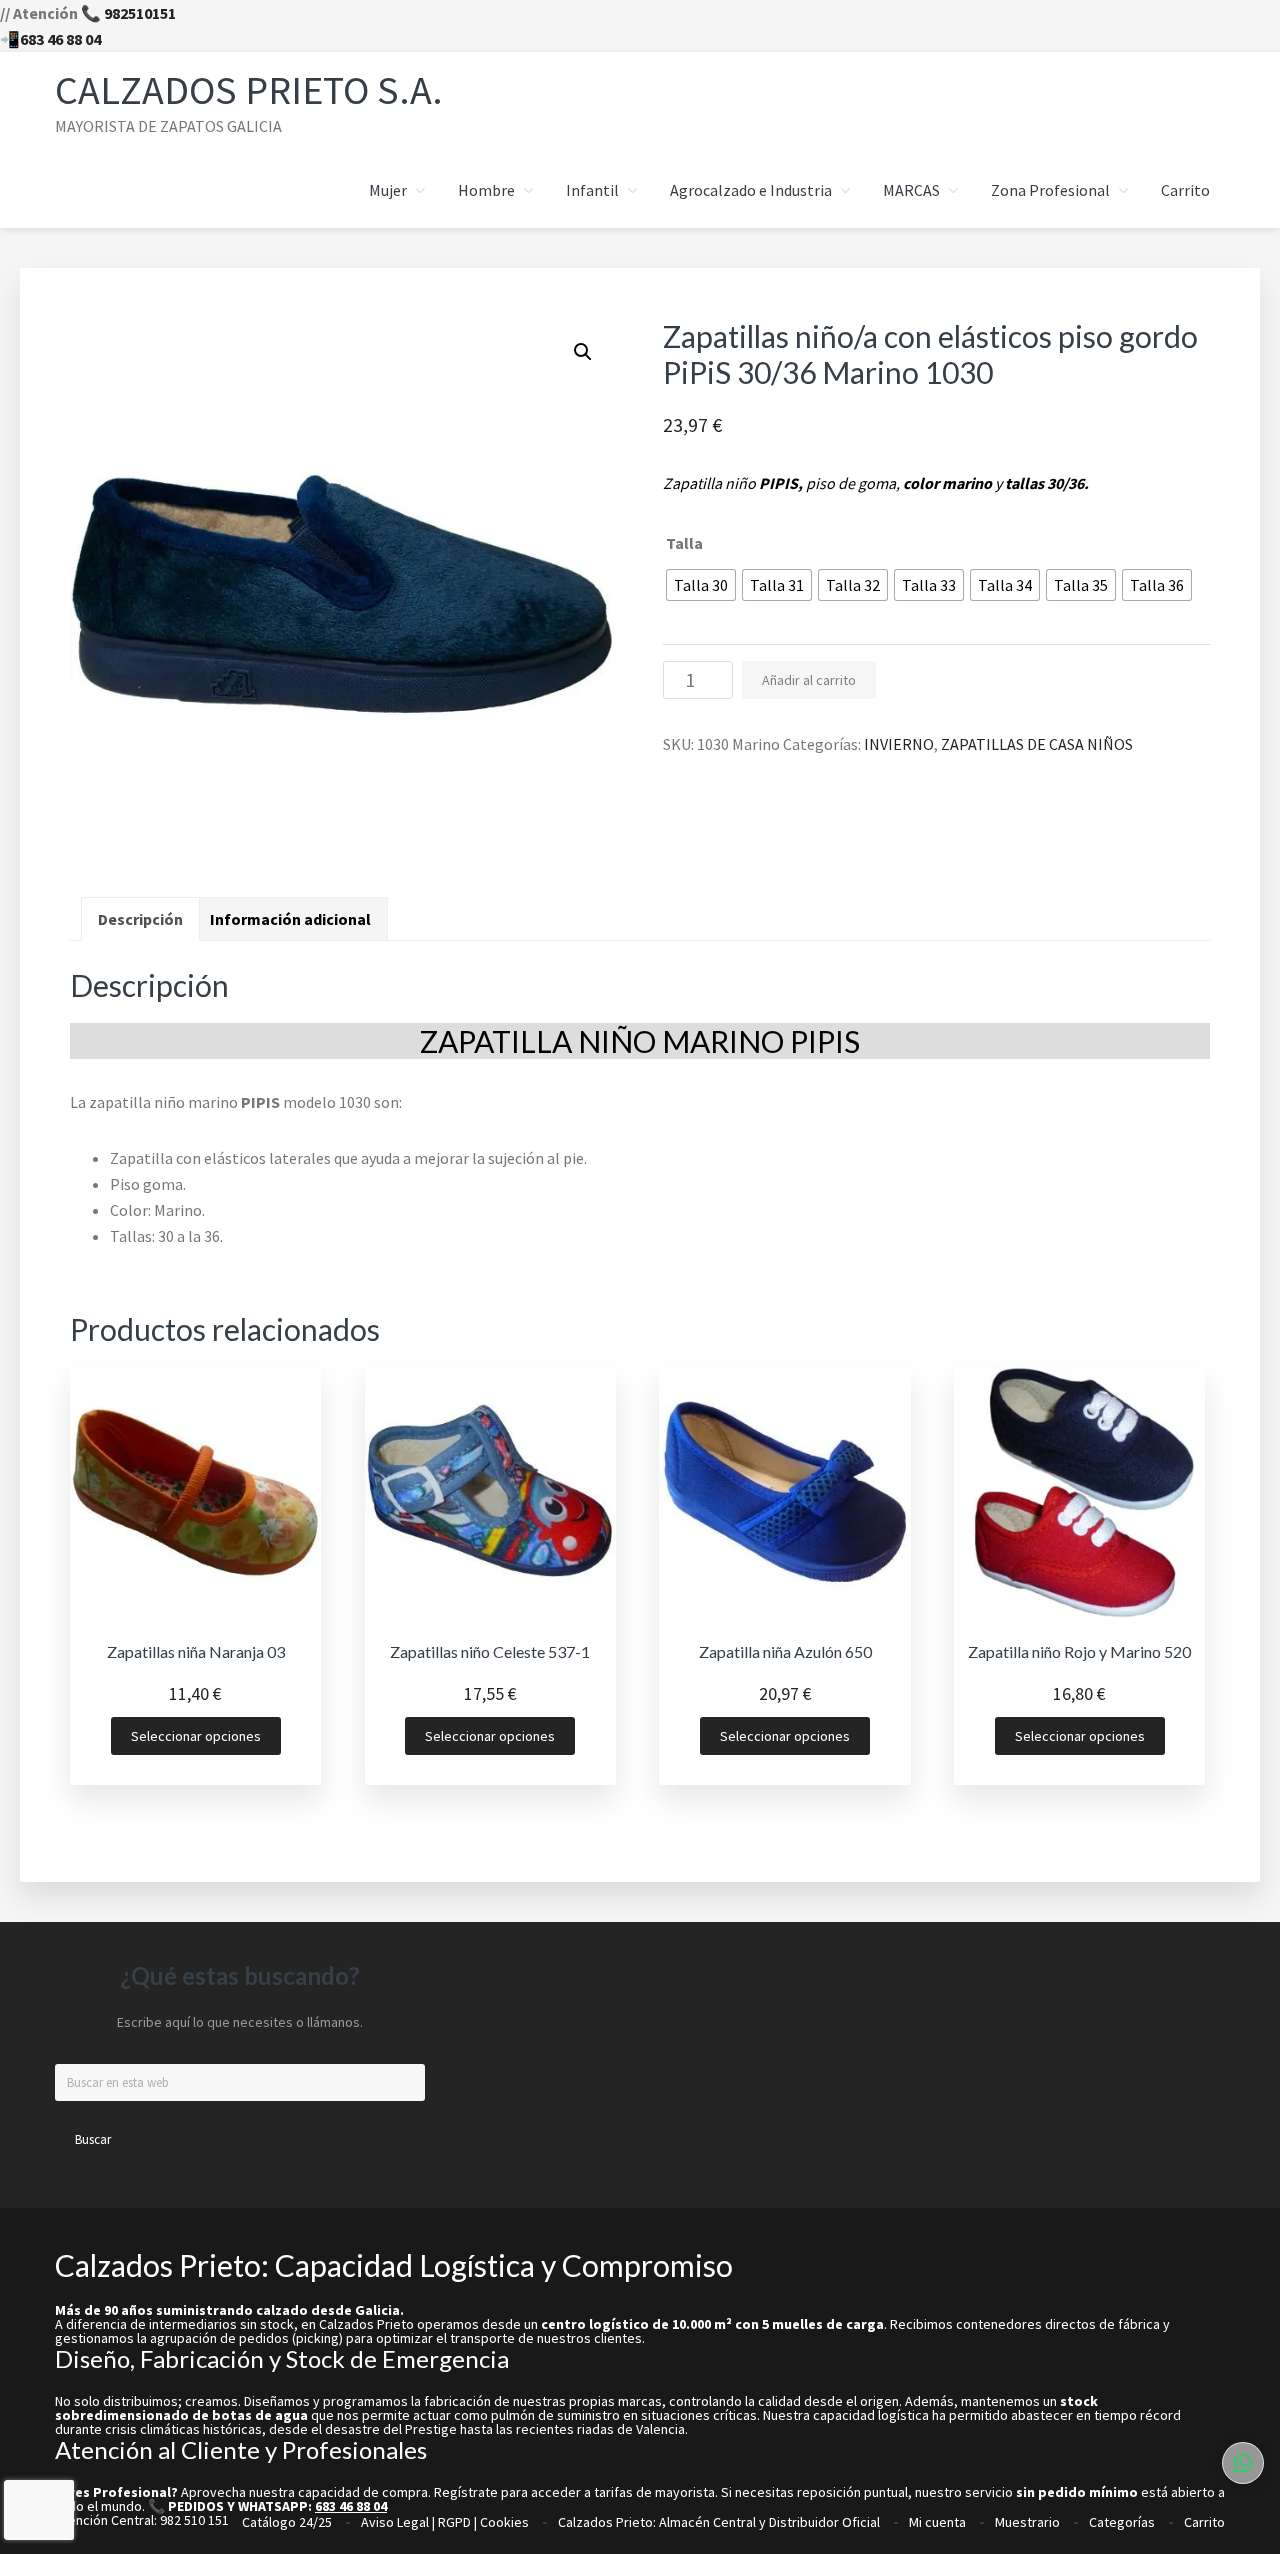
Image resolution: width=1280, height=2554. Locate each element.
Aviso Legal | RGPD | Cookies (445, 2522)
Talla (684, 543)
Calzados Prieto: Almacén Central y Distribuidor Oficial (719, 2522)
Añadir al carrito (809, 680)
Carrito (1204, 2522)
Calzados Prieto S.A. (249, 90)
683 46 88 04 (60, 39)
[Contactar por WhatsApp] (1243, 2463)
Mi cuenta (937, 2522)
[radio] (701, 585)
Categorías (1122, 2522)
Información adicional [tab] (290, 919)
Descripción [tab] (140, 919)
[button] (583, 352)
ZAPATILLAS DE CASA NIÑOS (1037, 744)
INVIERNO (899, 744)
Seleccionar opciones (196, 1736)
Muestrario (1027, 2522)
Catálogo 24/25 (287, 2522)
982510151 (140, 13)
